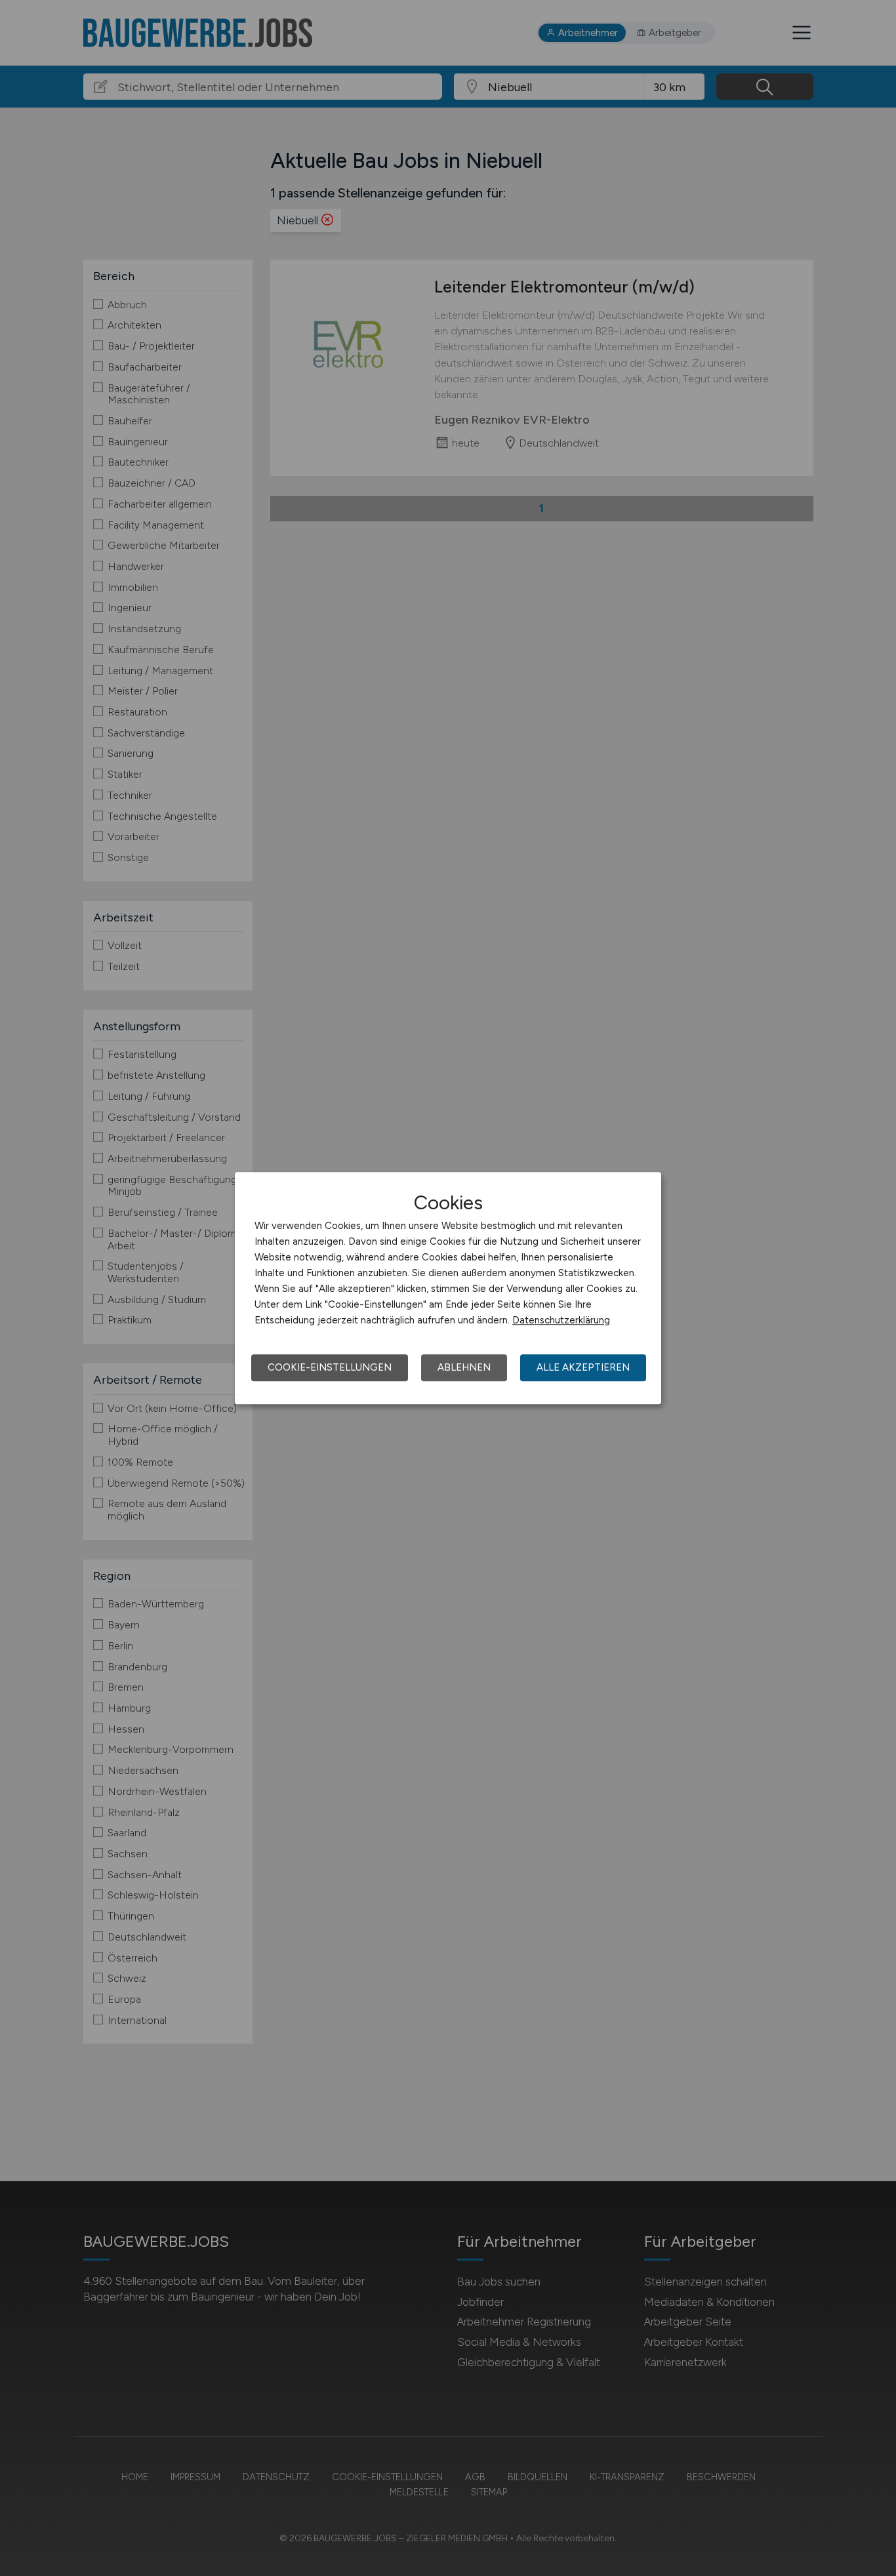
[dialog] (448, 1288)
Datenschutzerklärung (561, 1320)
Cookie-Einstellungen (330, 1367)
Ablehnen (464, 1367)
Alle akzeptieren (583, 1367)
